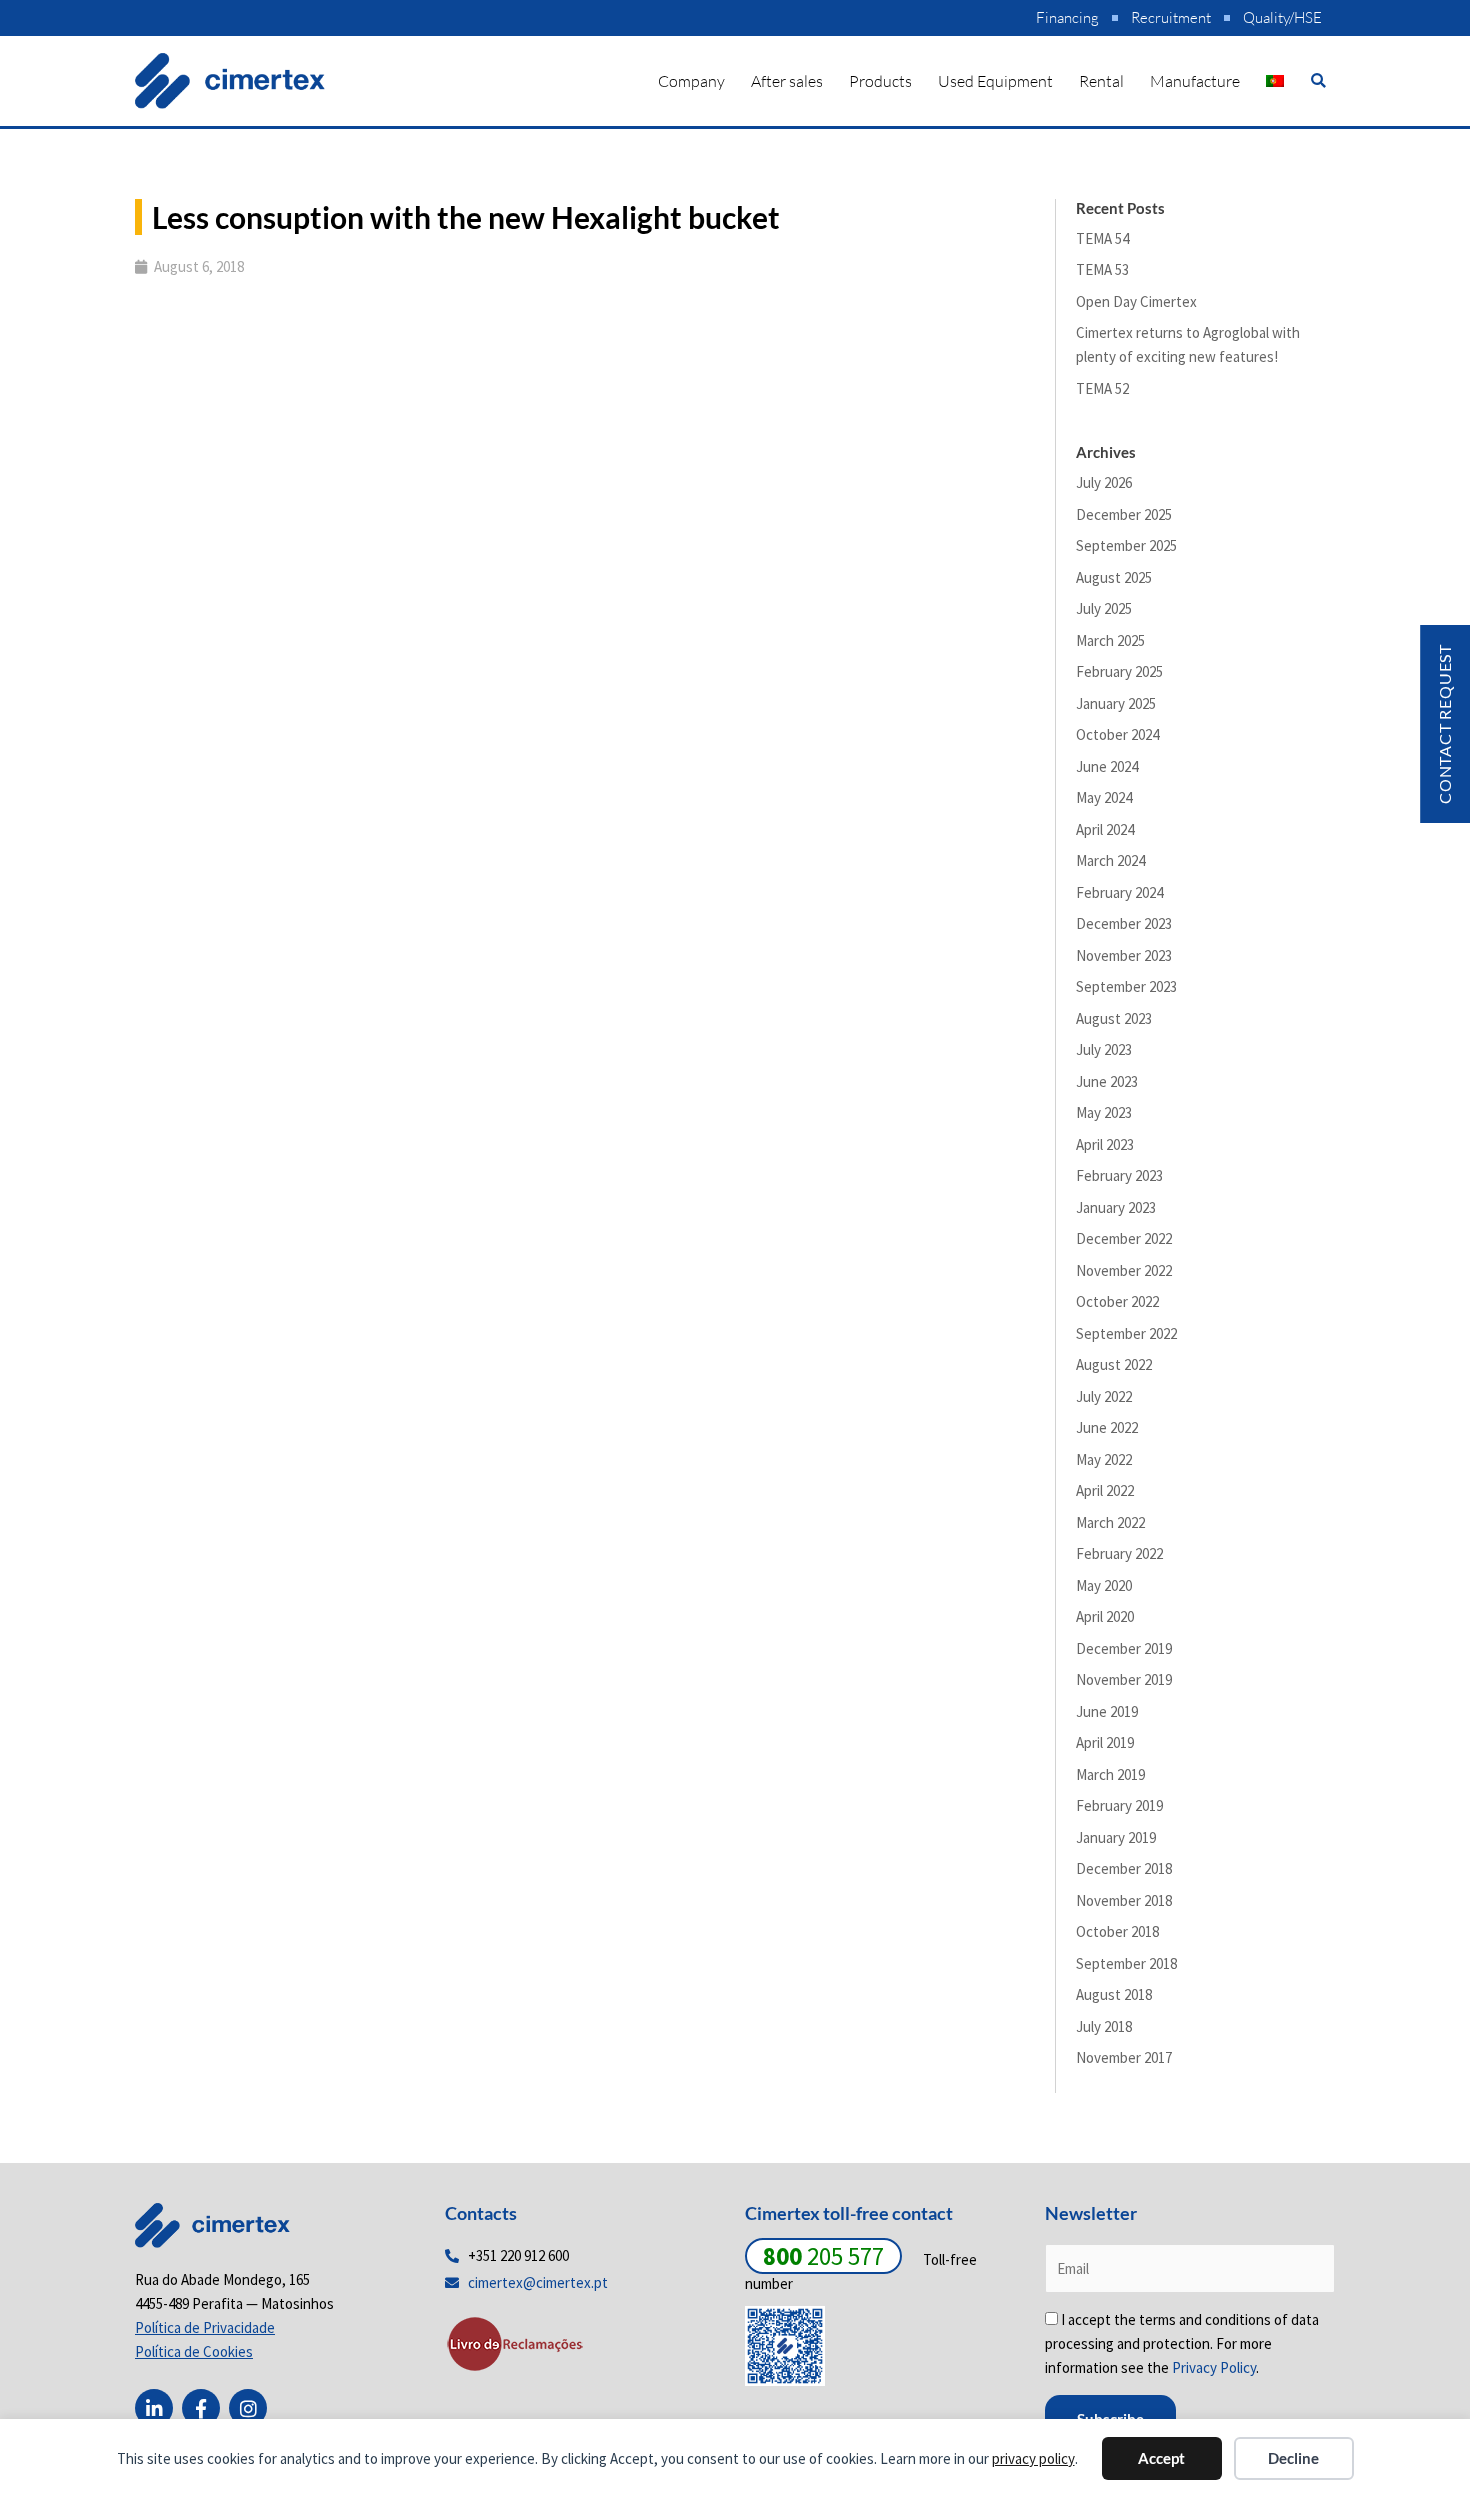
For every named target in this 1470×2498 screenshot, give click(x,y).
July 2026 (1104, 482)
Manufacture (1195, 81)
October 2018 (1117, 1931)
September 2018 (1126, 1963)
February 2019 (1119, 1805)
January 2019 (1116, 1837)
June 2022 (1107, 1427)
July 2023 (1104, 1049)
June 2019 (1107, 1711)
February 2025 (1119, 671)
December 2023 (1124, 923)
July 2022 (1104, 1396)
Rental (1101, 81)
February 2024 (1119, 892)
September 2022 (1126, 1333)
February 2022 (1119, 1553)
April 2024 (1105, 829)
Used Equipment (995, 81)
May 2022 (1104, 1459)
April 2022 (1105, 1490)
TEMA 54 (1102, 238)
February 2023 (1119, 1175)
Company (691, 81)
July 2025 (1104, 608)
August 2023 (1114, 1018)
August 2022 (1114, 1364)
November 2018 (1124, 1900)
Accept (1161, 2458)
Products (880, 81)
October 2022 (1117, 1301)
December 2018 (1124, 1868)
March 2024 (1110, 860)
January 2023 (1116, 1207)
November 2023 (1124, 955)
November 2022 (1124, 1270)
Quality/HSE (1282, 17)
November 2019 (1124, 1679)
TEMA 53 (1102, 269)
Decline (1293, 2458)
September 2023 (1126, 986)
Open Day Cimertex (1136, 301)
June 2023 (1107, 1081)
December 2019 (1124, 1648)
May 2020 (1104, 1585)
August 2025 (1114, 577)
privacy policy (1033, 2458)
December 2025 (1124, 514)
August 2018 (1114, 1994)
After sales (787, 81)
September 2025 (1126, 545)
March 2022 (1110, 1522)
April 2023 (1105, 1144)
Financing (1067, 17)
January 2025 (1116, 703)
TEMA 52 (1102, 388)
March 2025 (1110, 640)
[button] (1318, 80)
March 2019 (1110, 1774)
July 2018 (1104, 2026)
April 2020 (1105, 1616)
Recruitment (1171, 17)
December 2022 (1124, 1238)
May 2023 (1104, 1112)
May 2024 (1104, 797)
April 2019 (1105, 1742)
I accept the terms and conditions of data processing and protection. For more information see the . (1182, 2343)
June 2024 (1107, 766)
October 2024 (1117, 734)
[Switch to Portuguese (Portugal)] (1275, 81)
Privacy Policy (1214, 2367)
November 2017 (1124, 2057)
